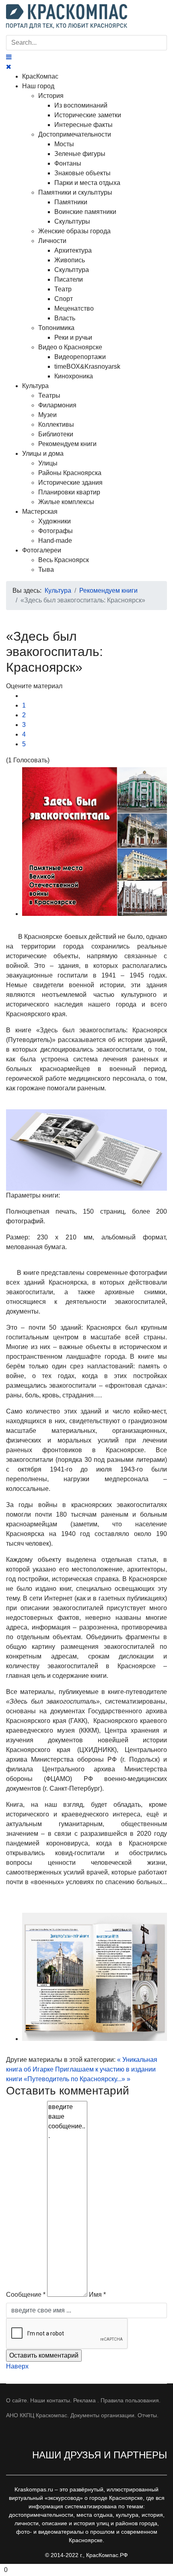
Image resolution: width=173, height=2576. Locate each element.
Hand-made (55, 541)
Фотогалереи (42, 550)
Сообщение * (26, 2295)
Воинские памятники (85, 212)
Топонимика (56, 328)
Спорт (64, 299)
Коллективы (56, 424)
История (51, 96)
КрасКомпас (40, 76)
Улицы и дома (43, 454)
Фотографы (56, 531)
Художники (55, 521)
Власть (65, 318)
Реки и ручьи (73, 337)
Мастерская (40, 512)
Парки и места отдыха (87, 183)
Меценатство (74, 308)
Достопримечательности (75, 134)
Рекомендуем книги (67, 444)
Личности (52, 241)
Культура (35, 386)
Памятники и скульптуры (75, 192)
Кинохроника (74, 376)
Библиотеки (56, 434)
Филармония (57, 405)
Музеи (47, 415)
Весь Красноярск (64, 560)
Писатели (69, 279)
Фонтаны (68, 163)
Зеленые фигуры (80, 154)
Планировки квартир (69, 492)
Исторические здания (70, 483)
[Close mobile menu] (9, 67)
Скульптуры (72, 221)
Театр (63, 289)
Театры (49, 395)
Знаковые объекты (82, 173)
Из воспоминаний (81, 105)
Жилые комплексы (66, 502)
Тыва (46, 570)
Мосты (64, 144)
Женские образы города (74, 231)
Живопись (70, 260)
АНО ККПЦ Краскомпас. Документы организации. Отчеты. (82, 2415)
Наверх (17, 2366)
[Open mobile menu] (9, 57)
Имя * (97, 2295)
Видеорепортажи (80, 357)
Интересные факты (83, 125)
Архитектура (73, 250)
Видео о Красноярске (70, 347)
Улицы (48, 463)
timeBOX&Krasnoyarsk (87, 366)
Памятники (71, 202)
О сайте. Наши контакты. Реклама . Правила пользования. (83, 2400)
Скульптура (72, 270)
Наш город (38, 86)
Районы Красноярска (70, 473)
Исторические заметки (88, 115)
